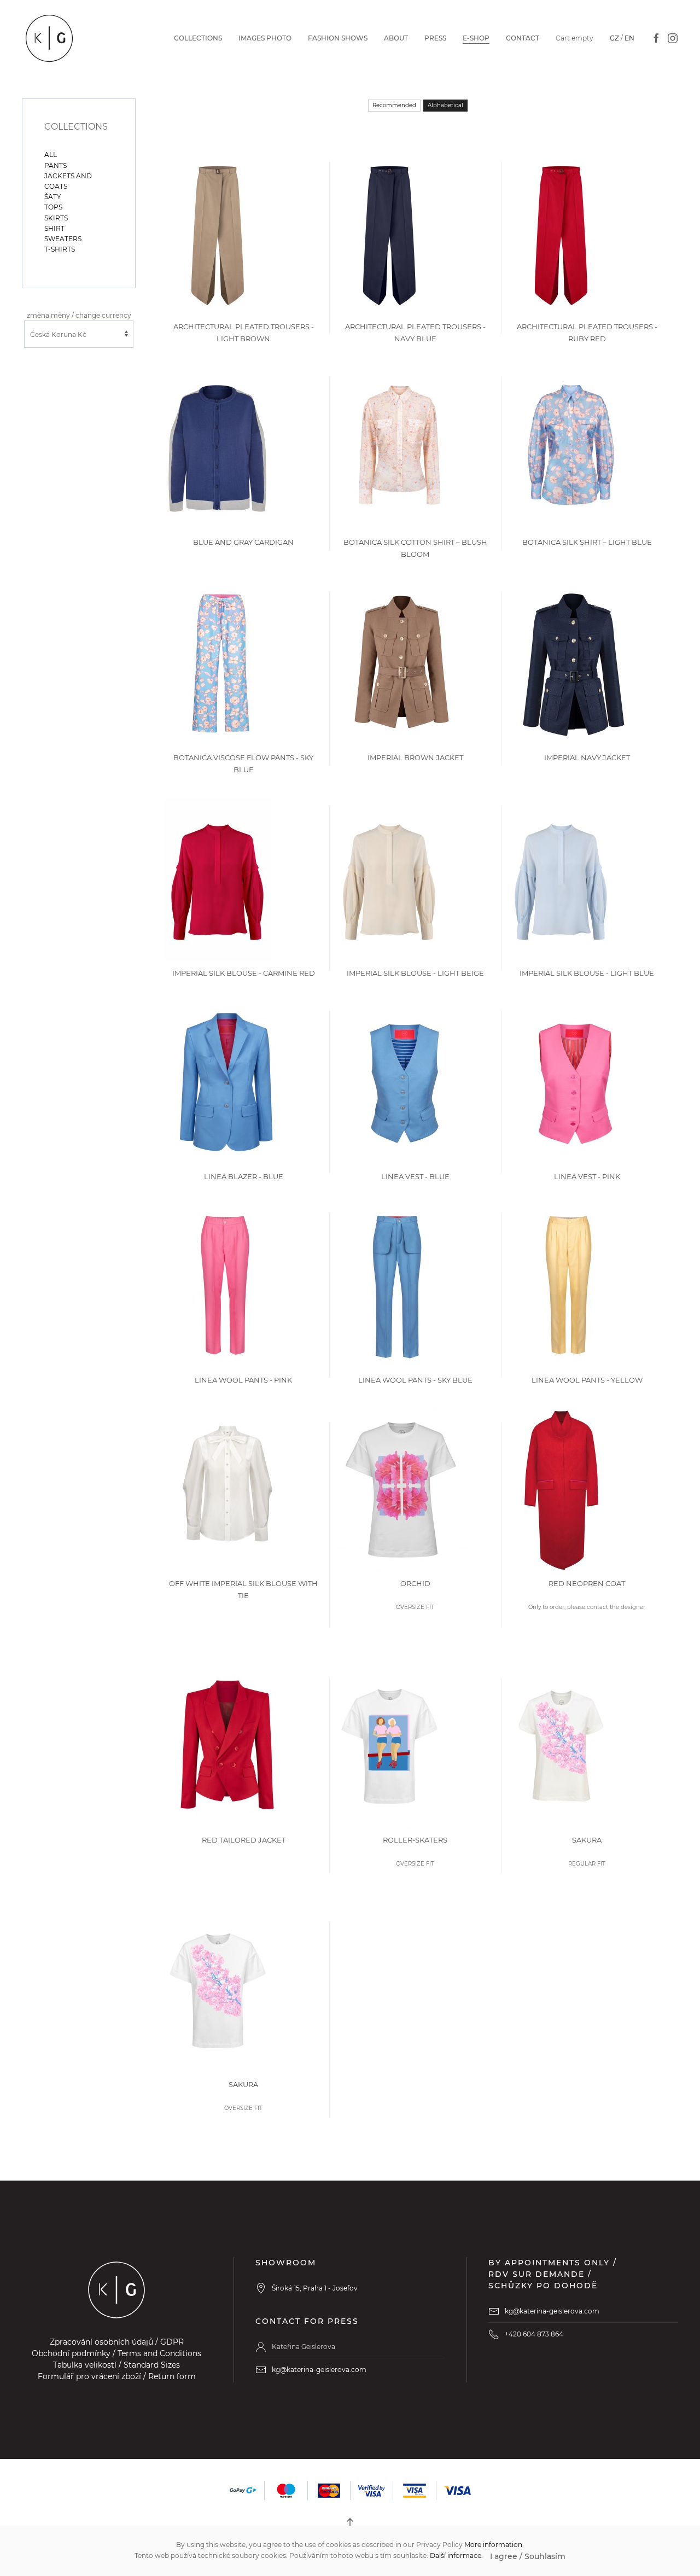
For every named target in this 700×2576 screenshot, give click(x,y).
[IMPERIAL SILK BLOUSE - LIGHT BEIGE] (389, 879)
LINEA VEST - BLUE (415, 1176)
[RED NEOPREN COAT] (561, 1489)
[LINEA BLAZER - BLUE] (227, 1082)
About (396, 38)
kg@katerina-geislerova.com (319, 2370)
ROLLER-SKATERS (415, 1840)
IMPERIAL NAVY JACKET (587, 757)
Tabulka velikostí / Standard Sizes (116, 2365)
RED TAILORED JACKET (244, 1840)
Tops (53, 207)
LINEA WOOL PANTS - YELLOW (587, 1380)
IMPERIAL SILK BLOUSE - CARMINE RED (244, 973)
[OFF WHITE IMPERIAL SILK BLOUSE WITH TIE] (227, 1489)
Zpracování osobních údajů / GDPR (117, 2342)
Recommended (394, 105)
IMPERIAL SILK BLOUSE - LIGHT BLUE (587, 973)
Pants (56, 165)
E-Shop (476, 38)
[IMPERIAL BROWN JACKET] (402, 663)
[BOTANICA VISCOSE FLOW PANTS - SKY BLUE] (221, 663)
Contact (523, 38)
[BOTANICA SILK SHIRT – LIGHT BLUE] (571, 448)
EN (629, 38)
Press (435, 38)
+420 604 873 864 (534, 2334)
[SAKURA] (561, 1745)
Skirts (56, 218)
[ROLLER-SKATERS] (389, 1745)
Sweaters (63, 239)
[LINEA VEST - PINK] (575, 1082)
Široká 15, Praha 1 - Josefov (315, 2288)
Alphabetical (445, 105)
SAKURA (587, 1840)
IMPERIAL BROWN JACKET (415, 757)
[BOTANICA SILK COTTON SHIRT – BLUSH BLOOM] (399, 448)
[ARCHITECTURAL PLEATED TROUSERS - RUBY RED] (561, 232)
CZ (614, 38)
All (51, 155)
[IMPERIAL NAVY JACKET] (574, 663)
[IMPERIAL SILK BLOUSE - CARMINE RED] (218, 879)
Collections (198, 38)
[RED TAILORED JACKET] (227, 1745)
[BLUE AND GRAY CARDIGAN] (217, 448)
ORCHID (415, 1583)
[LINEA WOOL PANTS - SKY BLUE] (396, 1286)
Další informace (456, 2555)
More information (493, 2545)
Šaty (53, 197)
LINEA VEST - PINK (587, 1176)
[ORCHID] (402, 1489)
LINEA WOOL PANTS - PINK (243, 1380)
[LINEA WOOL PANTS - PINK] (224, 1286)
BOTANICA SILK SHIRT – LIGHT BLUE (587, 542)
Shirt (54, 228)
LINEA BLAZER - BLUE (244, 1176)
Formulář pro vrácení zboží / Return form (117, 2376)
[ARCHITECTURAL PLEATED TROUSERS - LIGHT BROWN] (218, 232)
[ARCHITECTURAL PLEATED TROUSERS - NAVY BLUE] (389, 232)
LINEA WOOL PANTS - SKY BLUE (415, 1380)
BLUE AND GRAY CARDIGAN (243, 542)
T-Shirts (60, 249)
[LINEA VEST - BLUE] (404, 1082)
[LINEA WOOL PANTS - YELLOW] (568, 1286)
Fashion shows (338, 38)
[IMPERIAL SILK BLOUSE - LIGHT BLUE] (561, 879)
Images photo (265, 38)
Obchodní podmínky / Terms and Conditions (116, 2353)
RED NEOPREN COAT (587, 1583)
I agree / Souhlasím (528, 2556)
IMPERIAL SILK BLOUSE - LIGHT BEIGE (415, 973)
